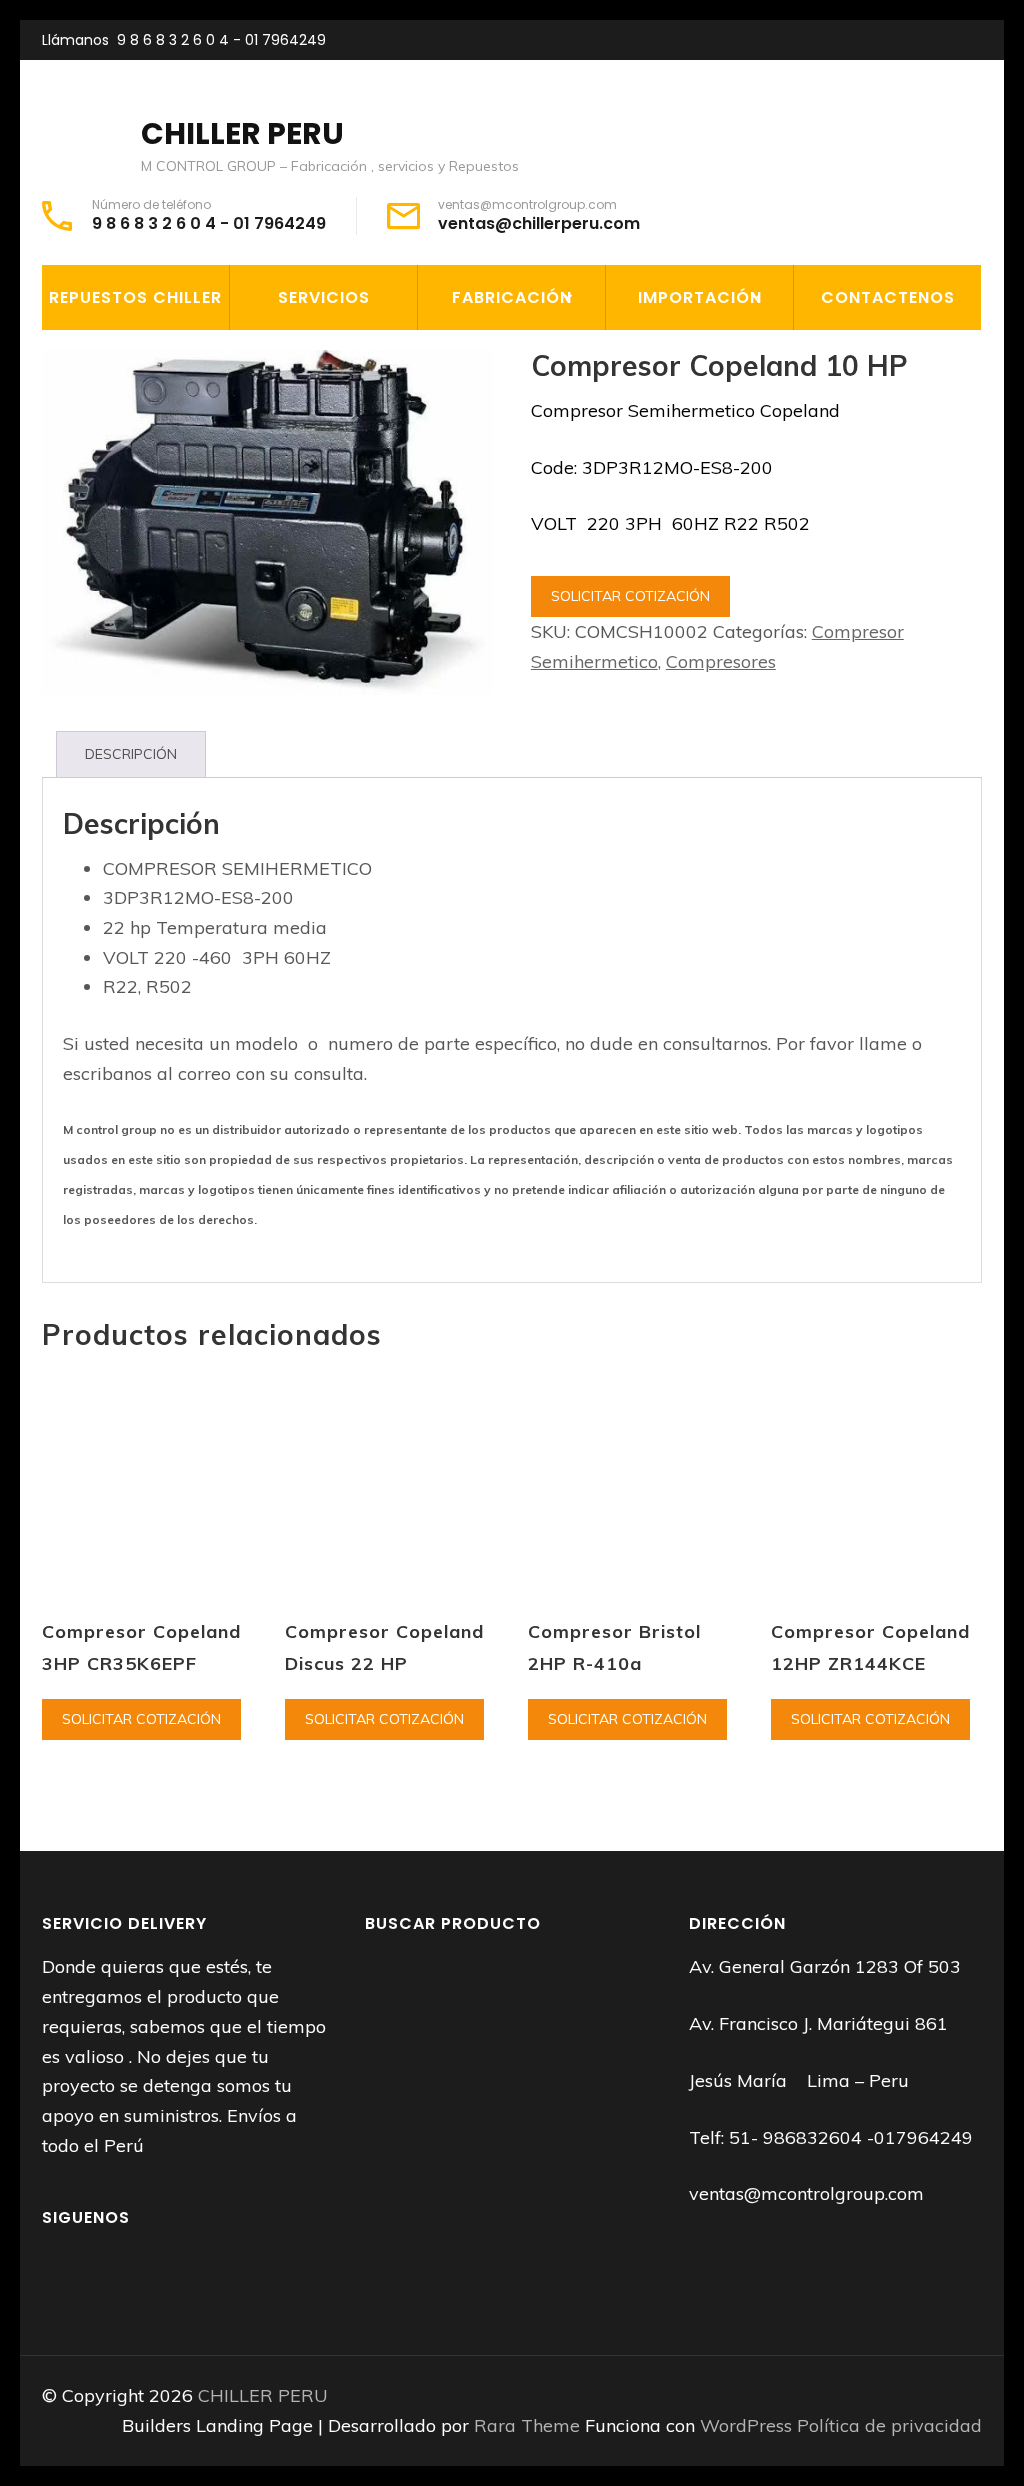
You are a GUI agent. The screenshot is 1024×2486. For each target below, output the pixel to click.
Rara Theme (529, 2425)
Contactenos (888, 297)
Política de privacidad (889, 2425)
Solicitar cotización (630, 596)
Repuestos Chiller (135, 297)
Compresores (721, 661)
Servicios (324, 297)
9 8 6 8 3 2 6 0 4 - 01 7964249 (221, 40)
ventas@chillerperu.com (539, 224)
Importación (700, 297)
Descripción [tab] (131, 754)
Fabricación (512, 297)
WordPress (746, 2425)
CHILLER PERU (242, 133)
